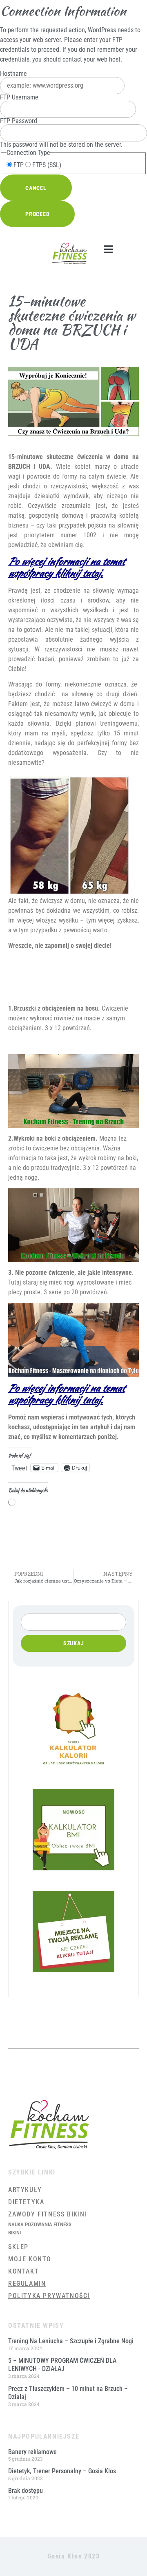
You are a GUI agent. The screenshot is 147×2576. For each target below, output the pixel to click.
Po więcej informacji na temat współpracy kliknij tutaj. (66, 567)
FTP (18, 165)
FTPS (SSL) (46, 165)
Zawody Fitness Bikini (48, 2214)
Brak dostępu (26, 2491)
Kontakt (23, 2271)
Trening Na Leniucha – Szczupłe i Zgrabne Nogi (71, 2341)
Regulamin (27, 2284)
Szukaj (74, 1643)
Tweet (19, 1468)
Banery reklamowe (32, 2452)
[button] (108, 249)
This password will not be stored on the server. (61, 133)
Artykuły (25, 2190)
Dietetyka (26, 2202)
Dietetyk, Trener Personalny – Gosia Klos (62, 2471)
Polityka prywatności (49, 2296)
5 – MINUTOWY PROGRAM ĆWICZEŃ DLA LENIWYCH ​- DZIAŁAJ (62, 2365)
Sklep (18, 2247)
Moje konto (30, 2259)
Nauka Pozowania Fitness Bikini (40, 2228)
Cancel (36, 188)
